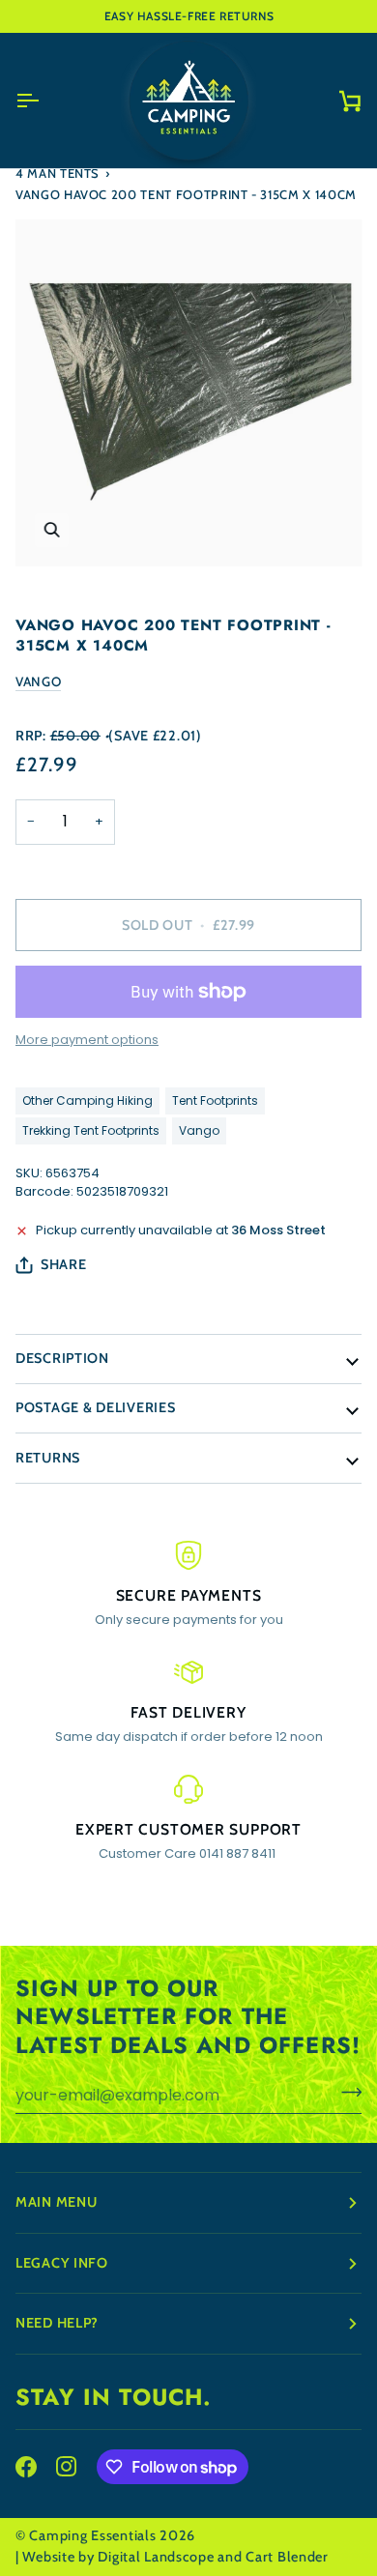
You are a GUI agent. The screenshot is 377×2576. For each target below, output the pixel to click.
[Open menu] (44, 101)
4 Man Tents (58, 173)
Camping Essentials (92, 2535)
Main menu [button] (56, 2202)
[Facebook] (26, 2467)
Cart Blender (287, 2557)
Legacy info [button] (62, 2263)
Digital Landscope (156, 2557)
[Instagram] (67, 2467)
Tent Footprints (215, 1100)
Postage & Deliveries (95, 1407)
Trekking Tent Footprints (91, 1130)
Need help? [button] (57, 2323)
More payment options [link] (87, 1040)
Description (62, 1358)
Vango (38, 681)
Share (64, 1264)
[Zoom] (52, 530)
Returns (48, 1458)
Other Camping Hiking (87, 1100)
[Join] (346, 2093)
